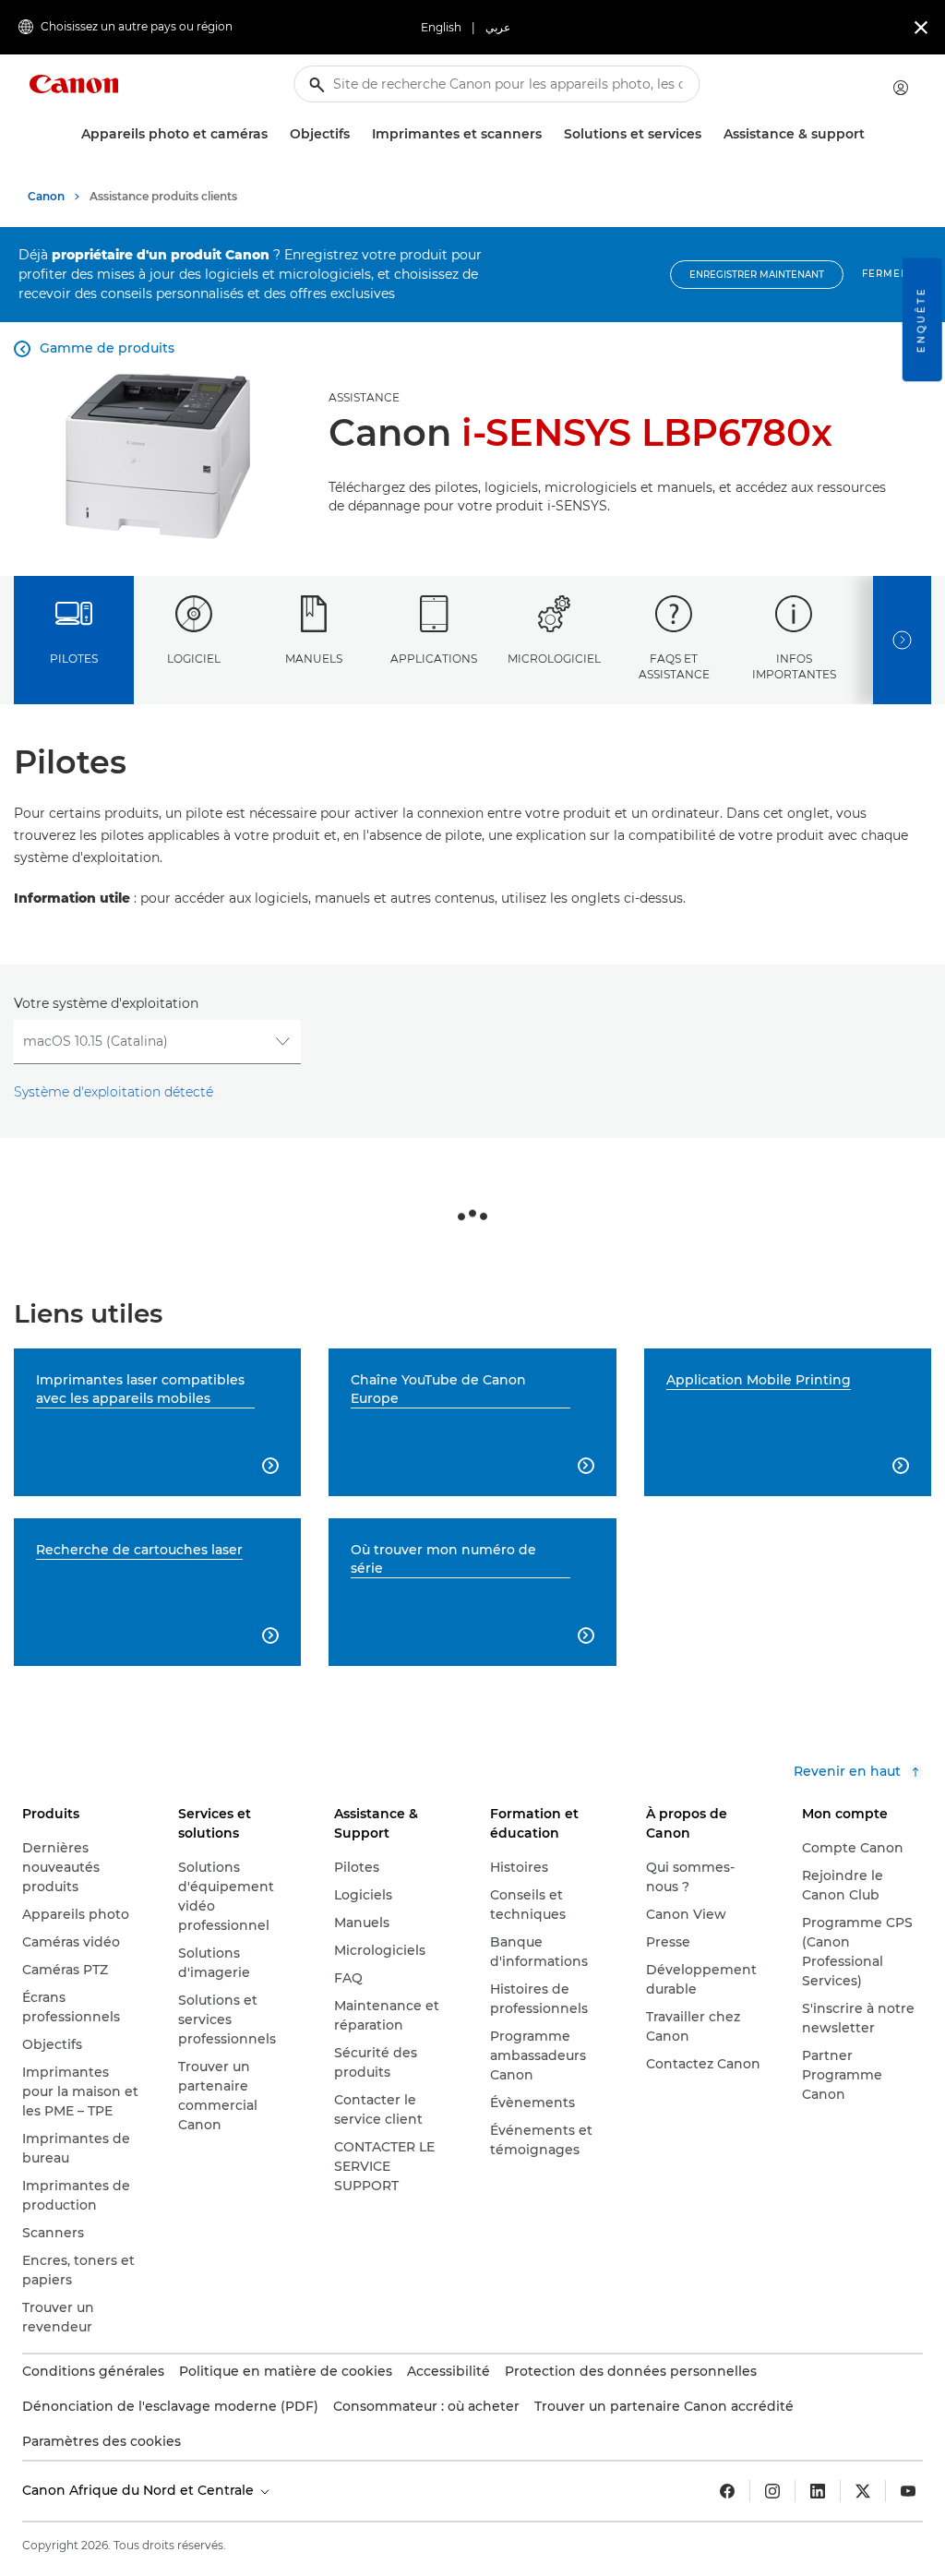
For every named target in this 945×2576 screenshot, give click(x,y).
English (441, 27)
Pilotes (74, 659)
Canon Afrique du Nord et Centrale (140, 2490)
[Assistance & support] (872, 134)
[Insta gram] (772, 2491)
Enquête (921, 319)
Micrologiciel (554, 659)
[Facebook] (727, 2491)
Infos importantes (794, 666)
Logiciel (194, 659)
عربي (498, 27)
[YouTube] (908, 2491)
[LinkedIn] (818, 2491)
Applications (434, 659)
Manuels (314, 659)
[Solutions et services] (709, 134)
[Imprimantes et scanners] (549, 134)
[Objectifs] (357, 134)
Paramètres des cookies (102, 2441)
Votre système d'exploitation (106, 1003)
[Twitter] (863, 2491)
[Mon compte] (901, 88)
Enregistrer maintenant (757, 275)
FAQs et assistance (674, 666)
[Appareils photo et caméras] (275, 134)
